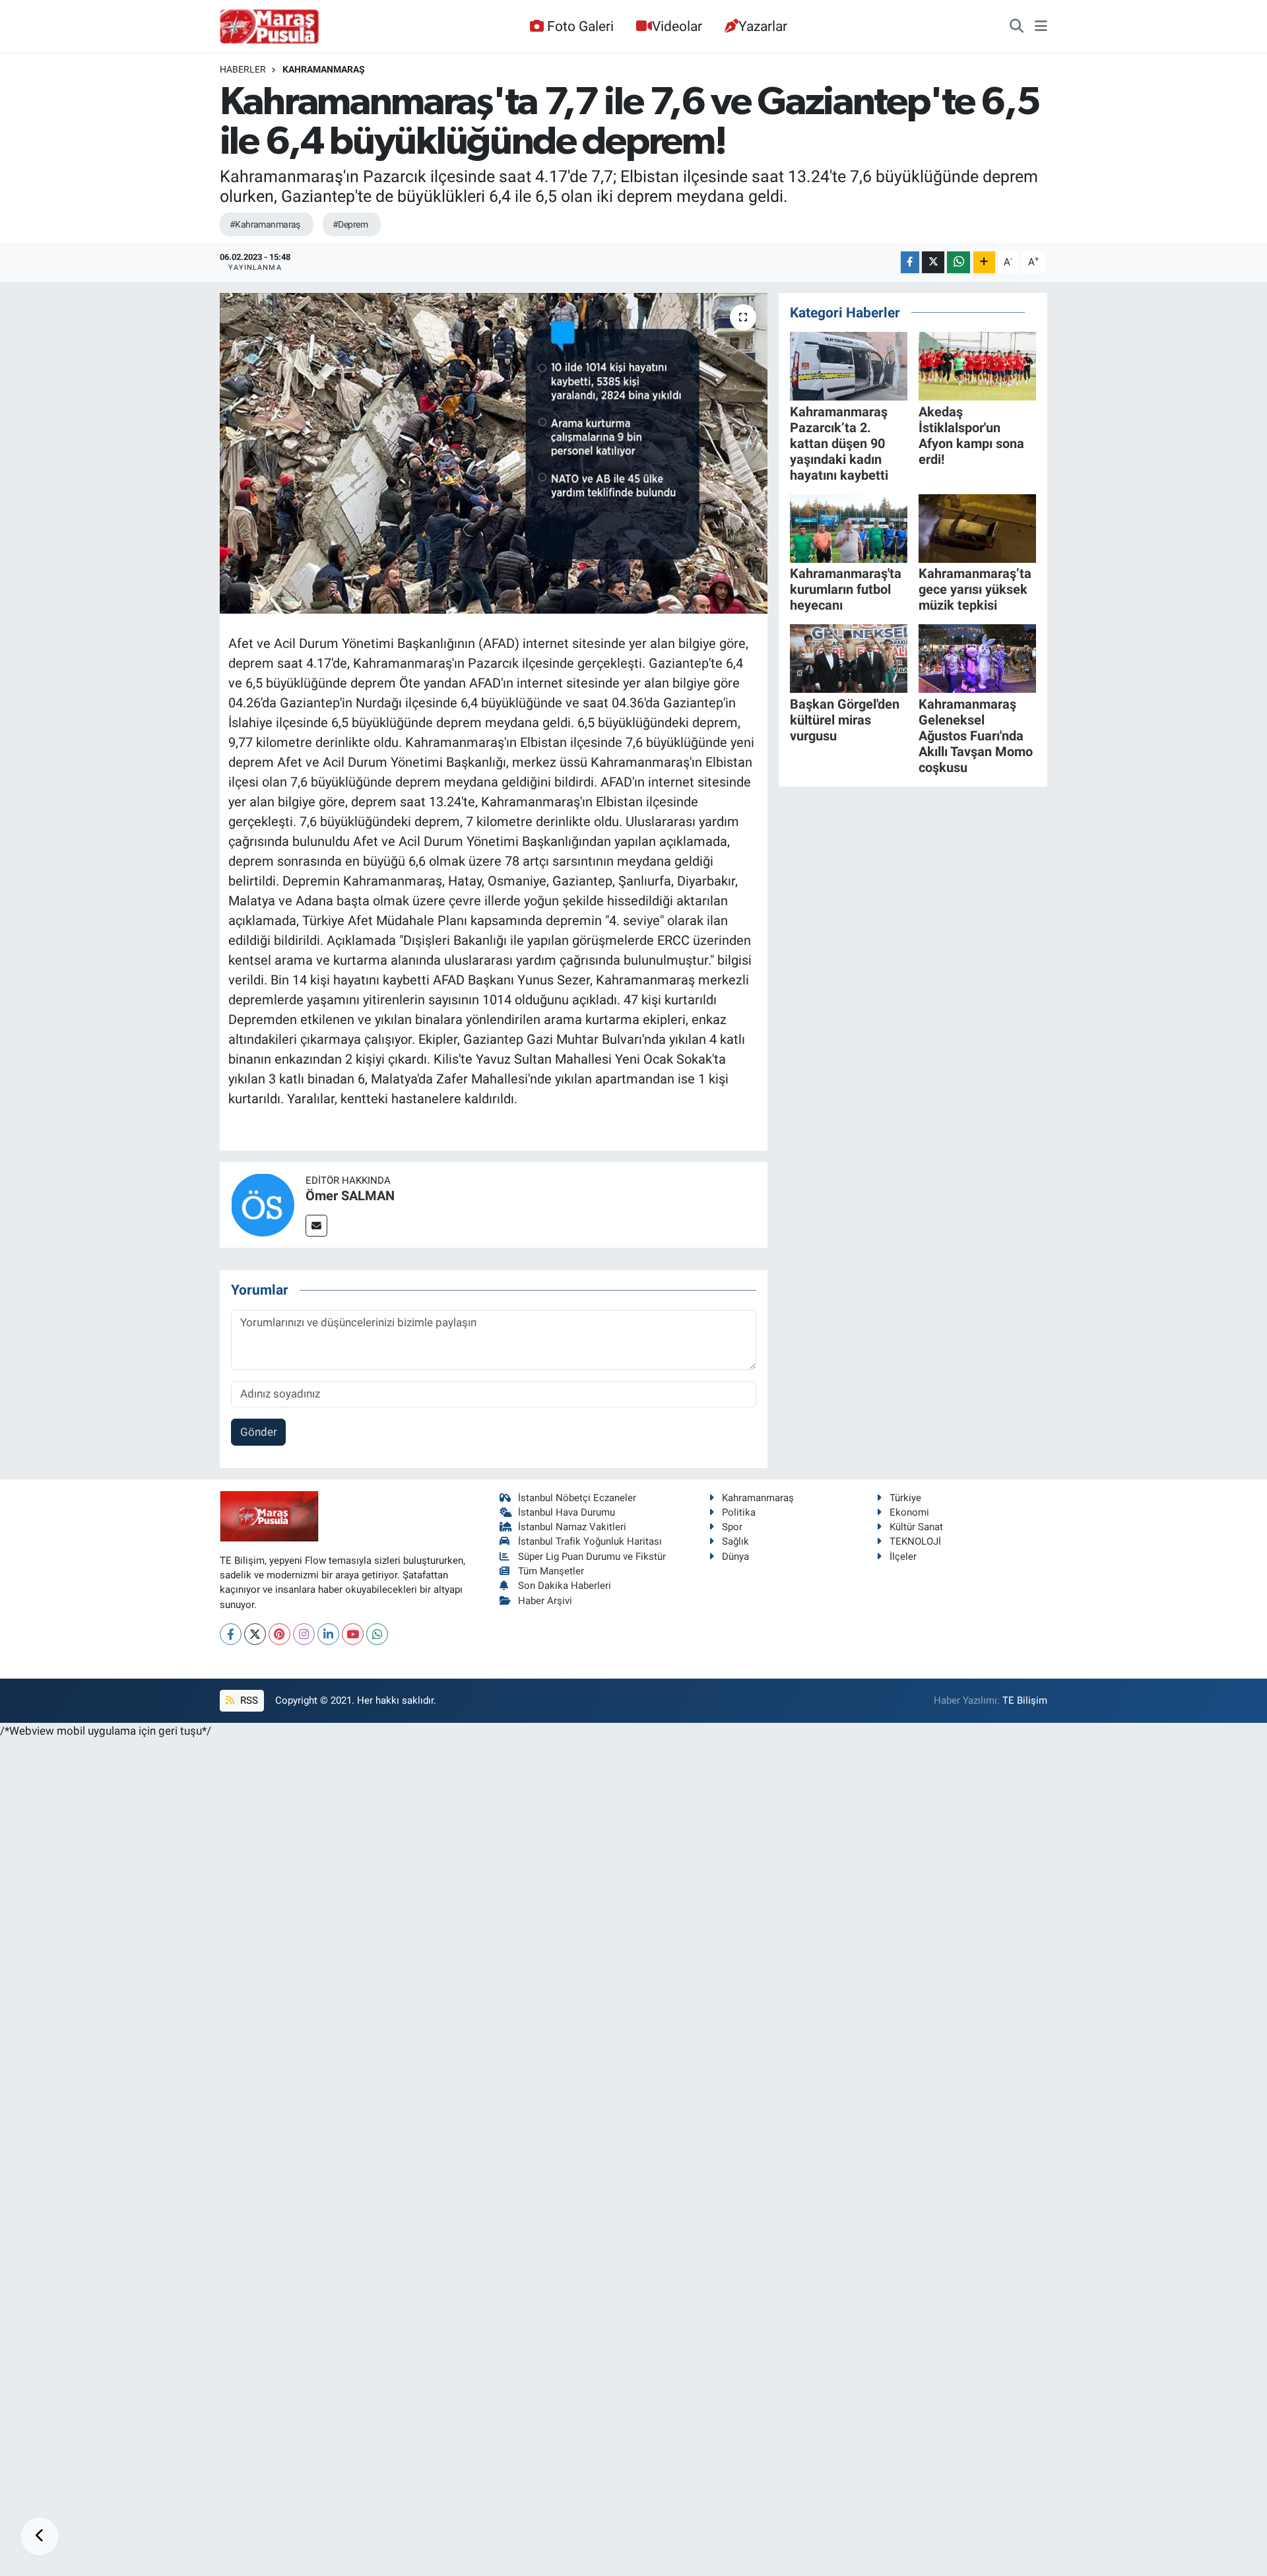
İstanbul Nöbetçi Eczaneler (577, 1498)
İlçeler (903, 1557)
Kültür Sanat (916, 1527)
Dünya (735, 1557)
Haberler (243, 69)
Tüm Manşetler (551, 1571)
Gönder (259, 1432)
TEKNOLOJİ (915, 1541)
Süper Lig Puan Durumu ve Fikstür (592, 1557)
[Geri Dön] (40, 2536)
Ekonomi (909, 1512)
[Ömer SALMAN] (263, 1204)
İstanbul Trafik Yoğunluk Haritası (590, 1541)
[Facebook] (231, 1634)
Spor (732, 1527)
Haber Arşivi (545, 1601)
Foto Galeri (580, 26)
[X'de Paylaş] (933, 262)
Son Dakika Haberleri (565, 1586)
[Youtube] (353, 1634)
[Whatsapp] (377, 1634)
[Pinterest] (279, 1634)
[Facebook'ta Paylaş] (910, 262)
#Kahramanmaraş (265, 224)
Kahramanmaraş (324, 69)
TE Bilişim (1025, 1700)
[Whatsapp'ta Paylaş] (958, 262)
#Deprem (350, 224)
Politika (739, 1512)
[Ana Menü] (1041, 26)
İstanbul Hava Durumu (567, 1512)
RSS (248, 1700)
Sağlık (735, 1541)
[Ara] (1017, 26)
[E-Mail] (316, 1226)
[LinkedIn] (328, 1634)
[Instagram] (304, 1634)
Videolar (677, 26)
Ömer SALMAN (350, 1196)
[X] (255, 1634)
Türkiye (905, 1498)
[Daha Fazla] (984, 262)
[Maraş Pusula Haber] (269, 26)
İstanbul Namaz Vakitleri (572, 1527)
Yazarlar (763, 26)
